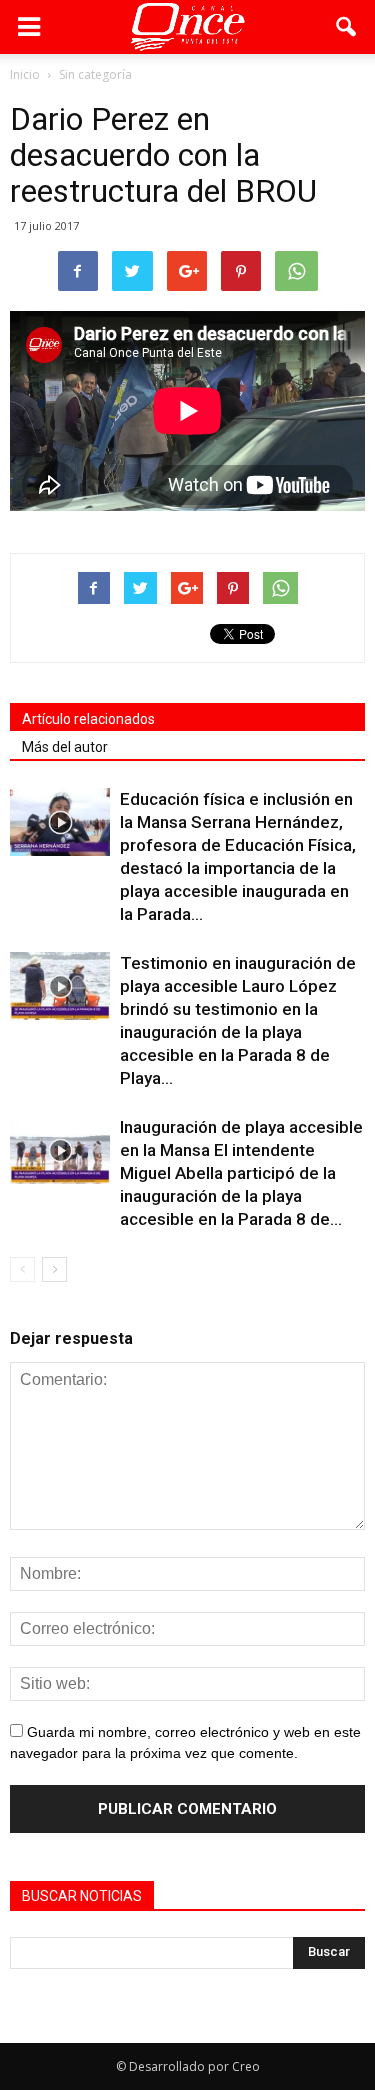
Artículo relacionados (88, 719)
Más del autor (65, 747)
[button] (347, 27)
